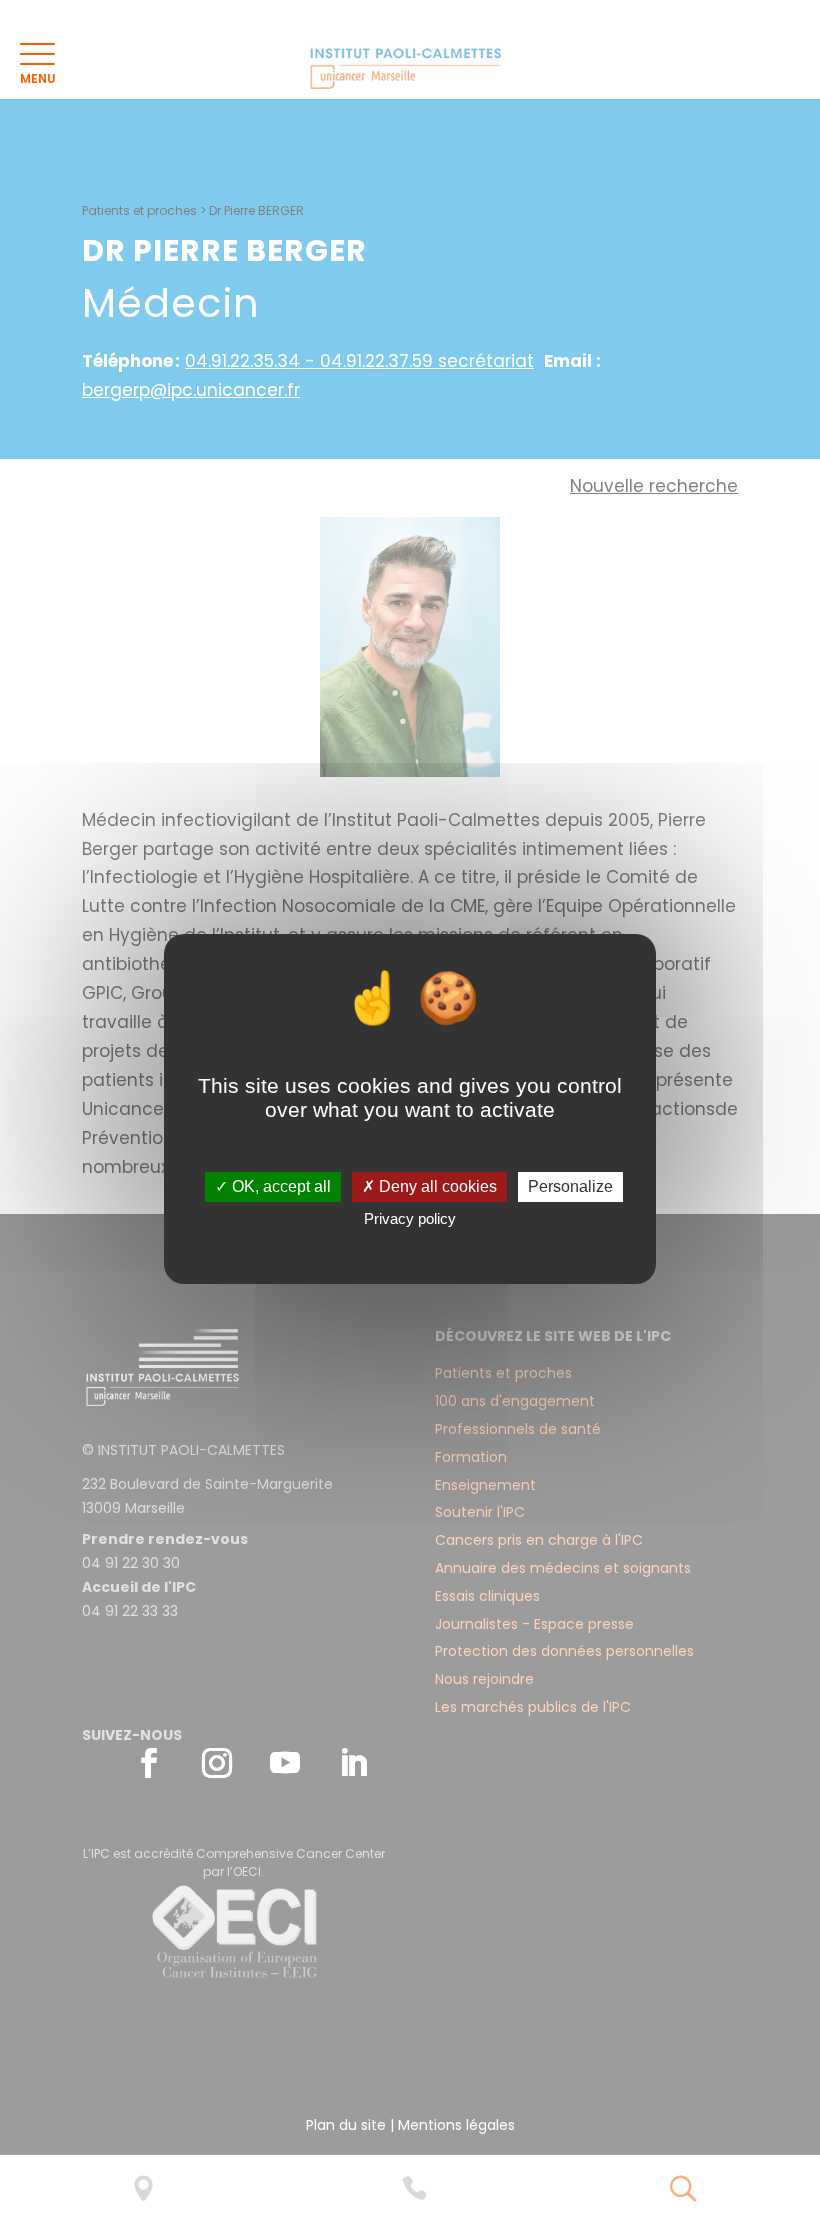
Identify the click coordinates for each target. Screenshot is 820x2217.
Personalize (570, 1186)
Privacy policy (410, 1218)
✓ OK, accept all (273, 1186)
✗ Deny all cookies (429, 1186)
